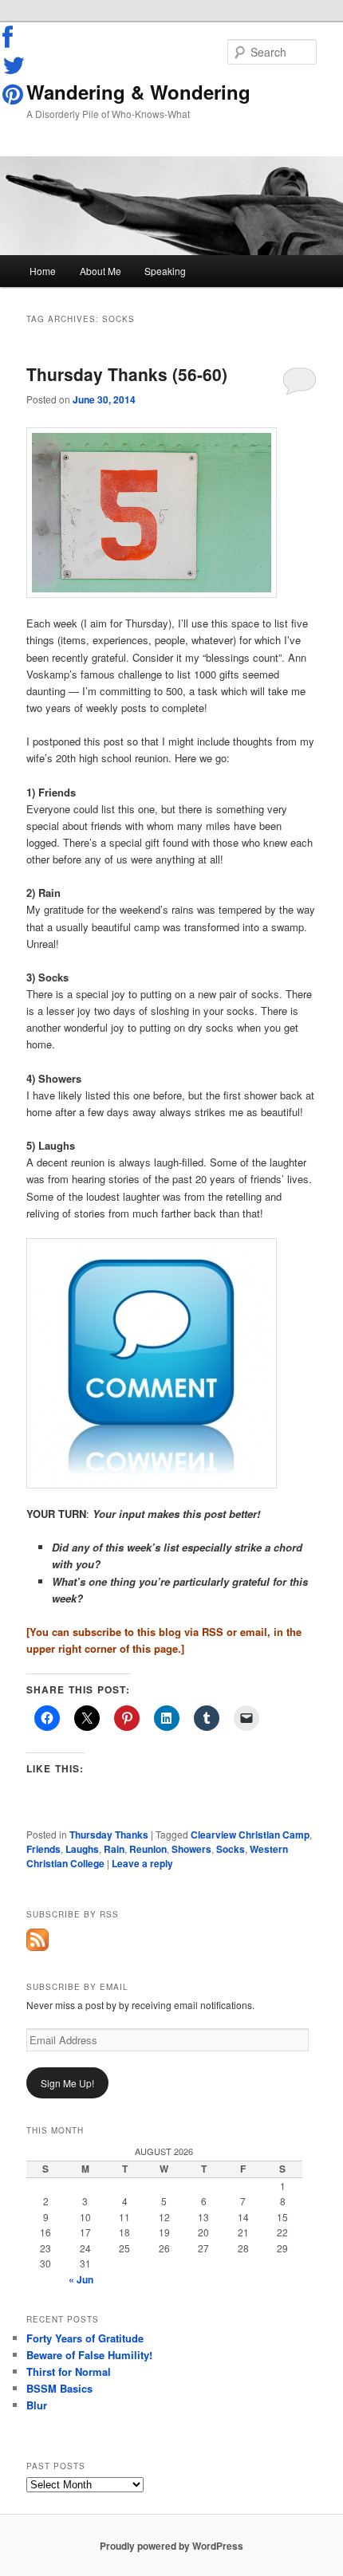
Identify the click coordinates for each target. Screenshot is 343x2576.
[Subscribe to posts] (37, 1947)
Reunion (148, 1849)
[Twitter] (14, 65)
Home (43, 271)
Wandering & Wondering (138, 92)
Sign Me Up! (67, 2083)
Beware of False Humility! (89, 2355)
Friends (43, 1849)
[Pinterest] (14, 94)
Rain (114, 1849)
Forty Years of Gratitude (85, 2338)
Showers (191, 1849)
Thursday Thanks (109, 1835)
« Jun (81, 2279)
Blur (37, 2405)
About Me (101, 271)
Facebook (14, 37)
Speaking (165, 271)
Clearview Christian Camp (250, 1835)
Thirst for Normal (69, 2371)
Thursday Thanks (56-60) (127, 374)
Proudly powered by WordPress (171, 2546)
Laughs (82, 1849)
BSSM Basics (59, 2388)
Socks (231, 1849)
